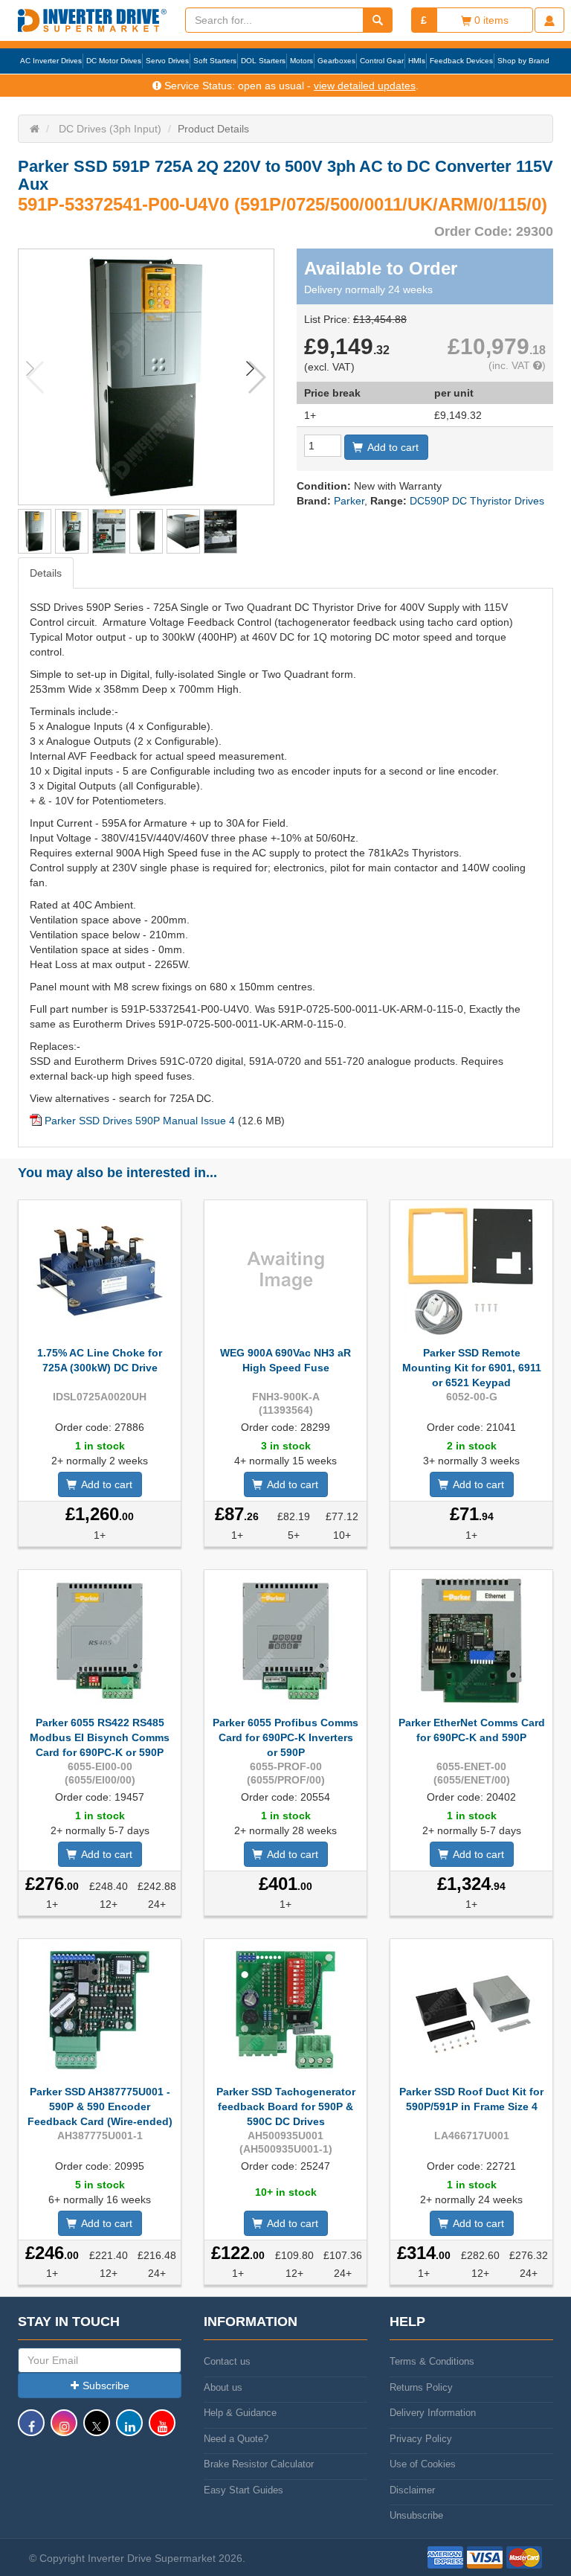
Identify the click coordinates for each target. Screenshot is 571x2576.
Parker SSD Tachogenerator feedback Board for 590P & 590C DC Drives (286, 2106)
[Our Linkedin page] (129, 2430)
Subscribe (106, 2386)
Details (46, 573)
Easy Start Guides (243, 2490)
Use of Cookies (423, 2464)
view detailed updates (365, 86)
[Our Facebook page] (31, 2430)
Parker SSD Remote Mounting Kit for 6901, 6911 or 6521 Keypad (472, 1368)
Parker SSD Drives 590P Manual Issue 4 (140, 1121)
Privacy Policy (421, 2439)
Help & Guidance (240, 2413)
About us (223, 2387)
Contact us (227, 2361)
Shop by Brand (523, 61)
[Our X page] (97, 2430)
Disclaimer (412, 2490)
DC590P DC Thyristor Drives (477, 501)
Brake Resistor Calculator (259, 2464)
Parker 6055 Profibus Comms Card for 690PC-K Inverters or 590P (285, 1737)
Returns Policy (421, 2387)
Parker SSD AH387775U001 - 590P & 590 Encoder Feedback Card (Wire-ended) (100, 2106)
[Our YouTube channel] (162, 2430)
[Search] (378, 20)
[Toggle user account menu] (549, 20)
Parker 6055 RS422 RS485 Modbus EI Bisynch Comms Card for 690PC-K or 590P (100, 1737)
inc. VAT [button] (513, 365)
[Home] (35, 129)
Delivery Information (433, 2413)
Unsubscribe (416, 2515)
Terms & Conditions (432, 2361)
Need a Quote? (236, 2439)
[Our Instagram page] (64, 2430)
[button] (256, 377)
